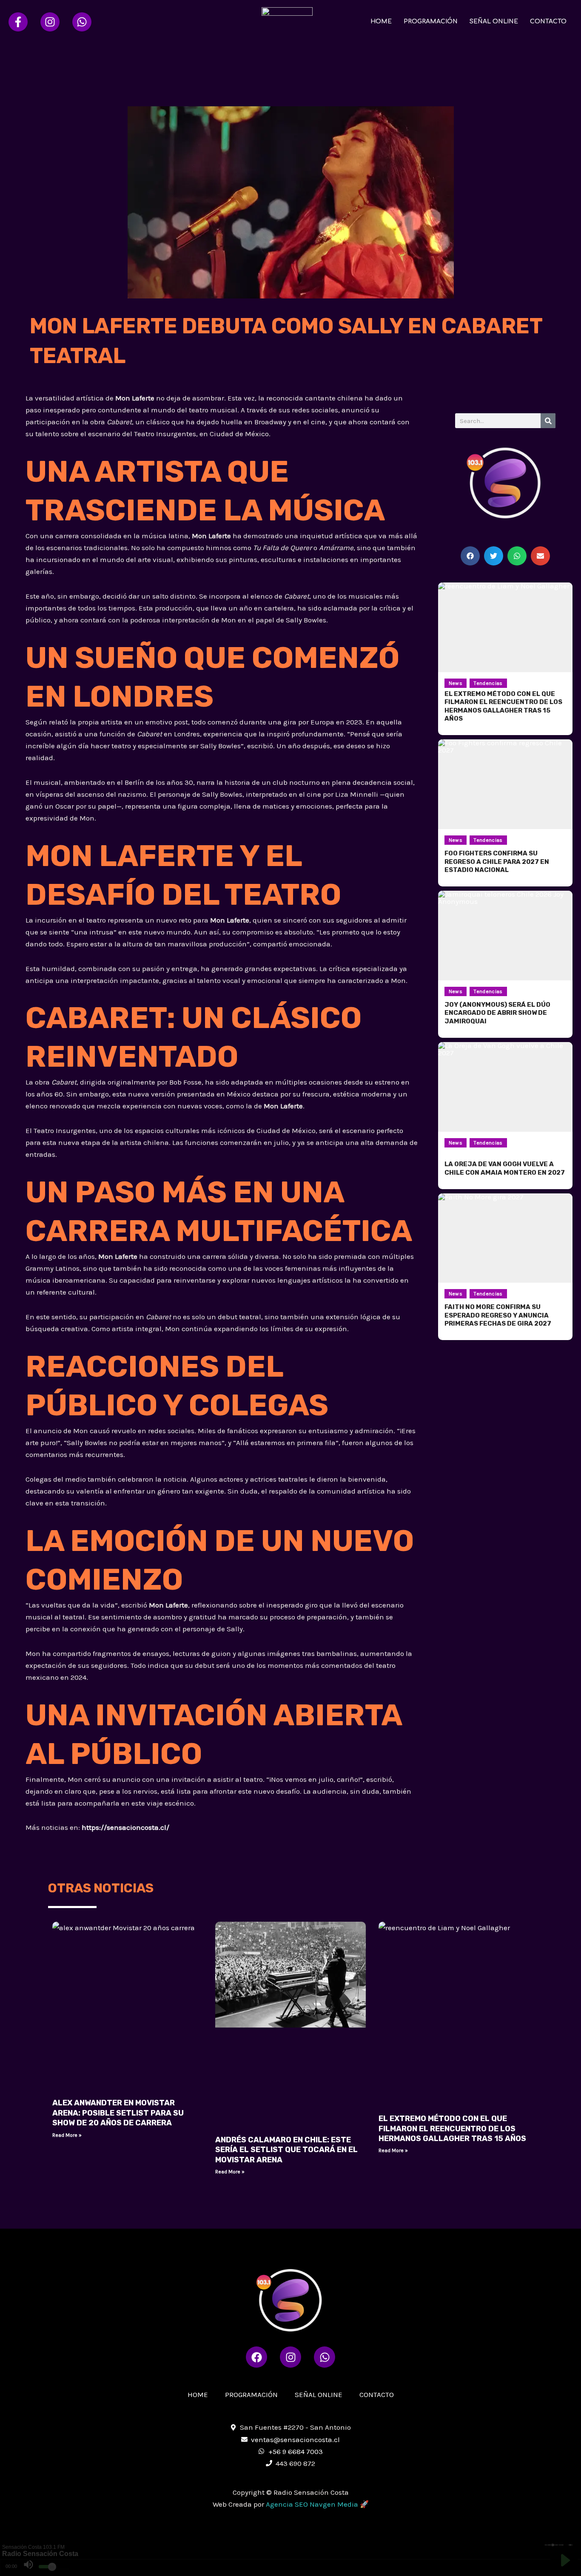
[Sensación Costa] (287, 21)
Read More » (67, 2135)
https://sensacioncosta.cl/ (125, 1827)
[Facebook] (18, 22)
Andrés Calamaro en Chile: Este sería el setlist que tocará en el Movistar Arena (286, 2150)
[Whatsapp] (82, 22)
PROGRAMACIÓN (431, 21)
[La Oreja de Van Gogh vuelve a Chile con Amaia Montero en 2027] (505, 1087)
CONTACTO (548, 21)
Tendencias (488, 683)
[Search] (548, 421)
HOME (381, 21)
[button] (470, 556)
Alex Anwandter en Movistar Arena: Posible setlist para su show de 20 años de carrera (118, 2113)
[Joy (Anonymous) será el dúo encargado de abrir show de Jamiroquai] (505, 936)
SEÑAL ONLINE (494, 21)
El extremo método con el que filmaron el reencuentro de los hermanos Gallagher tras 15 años (452, 2129)
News (456, 683)
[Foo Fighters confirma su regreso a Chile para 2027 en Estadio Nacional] (505, 784)
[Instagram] (50, 22)
